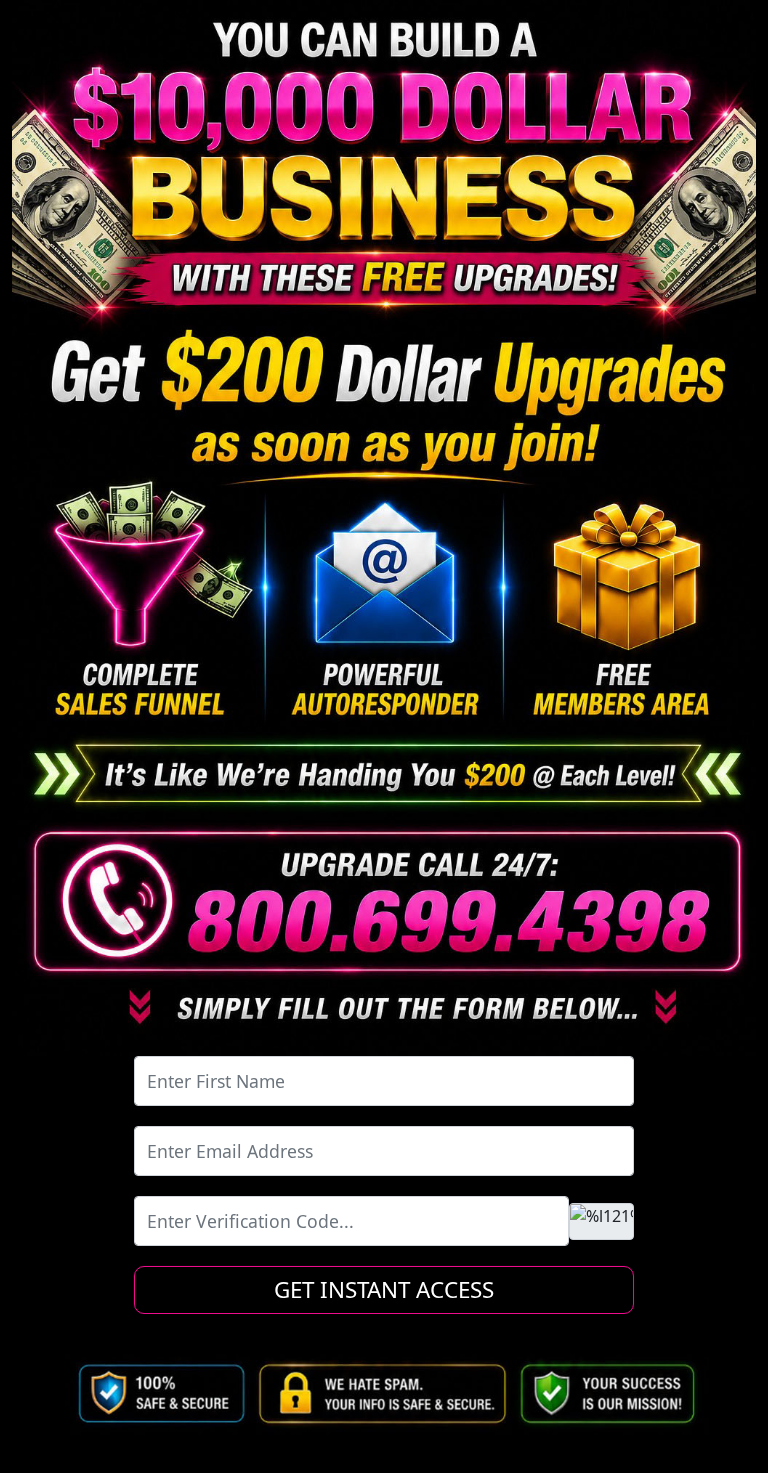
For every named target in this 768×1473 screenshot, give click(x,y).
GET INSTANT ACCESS (384, 1289)
